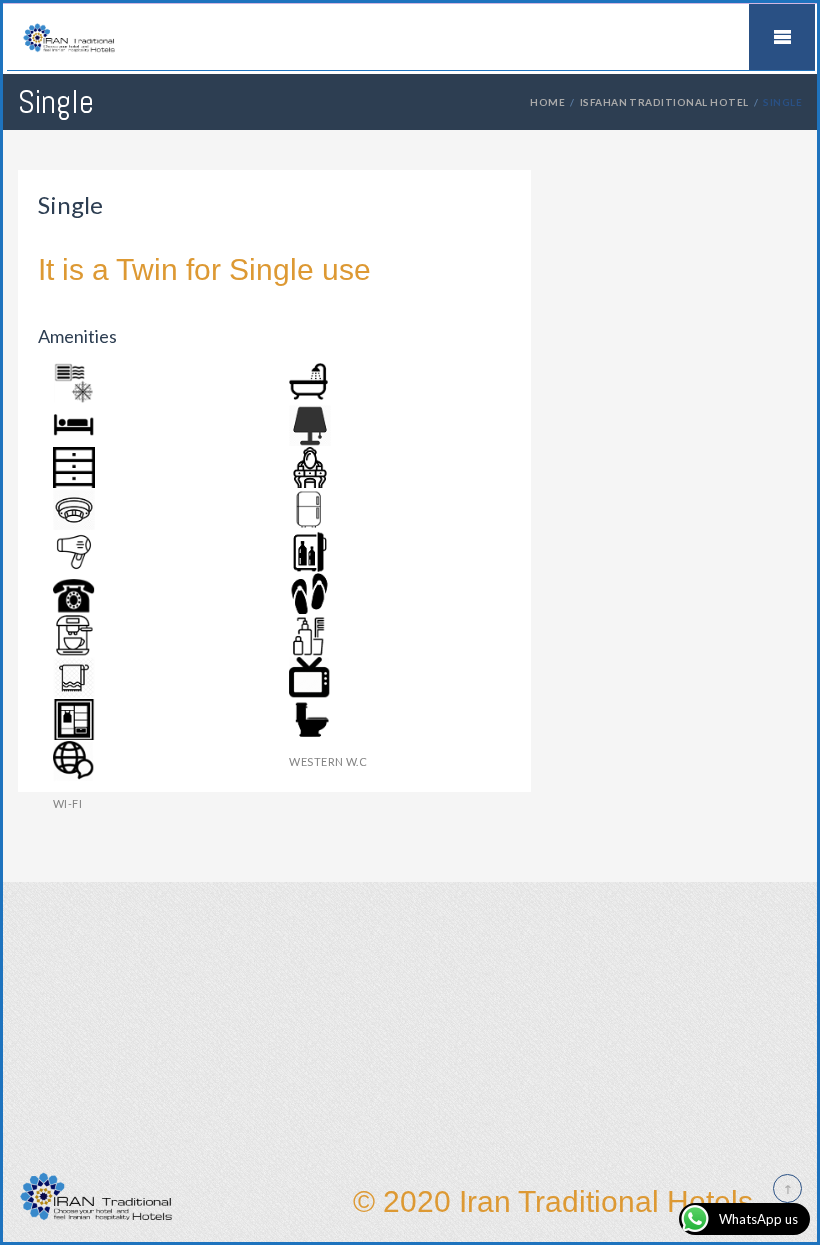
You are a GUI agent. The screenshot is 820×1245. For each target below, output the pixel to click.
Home (547, 102)
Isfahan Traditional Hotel (664, 102)
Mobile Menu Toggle (782, 37)
